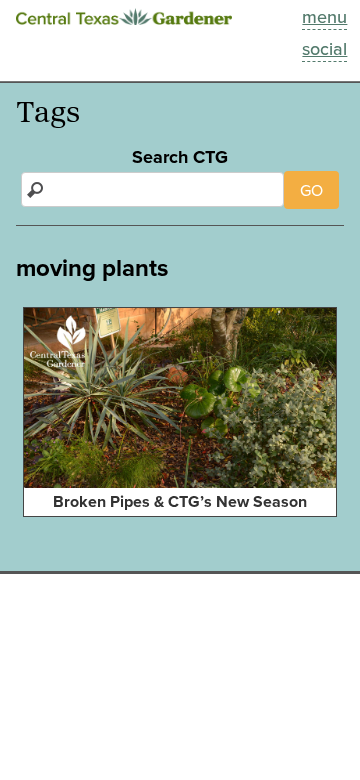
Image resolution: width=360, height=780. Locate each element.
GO (311, 190)
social (324, 48)
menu (324, 16)
